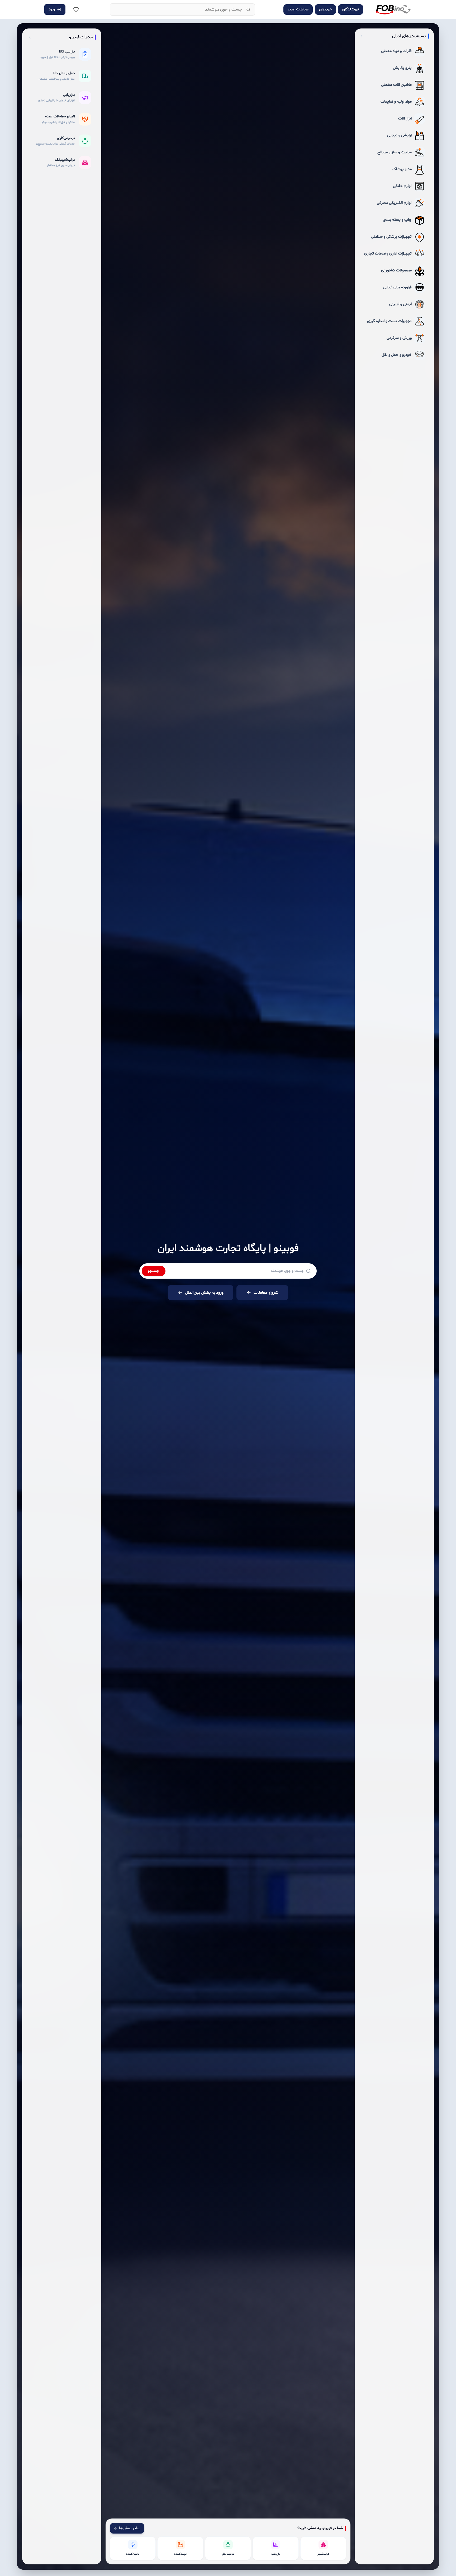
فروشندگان (351, 9)
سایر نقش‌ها (130, 2528)
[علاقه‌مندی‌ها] (76, 9)
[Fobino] (393, 9)
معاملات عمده (298, 9)
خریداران (325, 9)
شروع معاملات (266, 1293)
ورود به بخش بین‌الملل (204, 1293)
